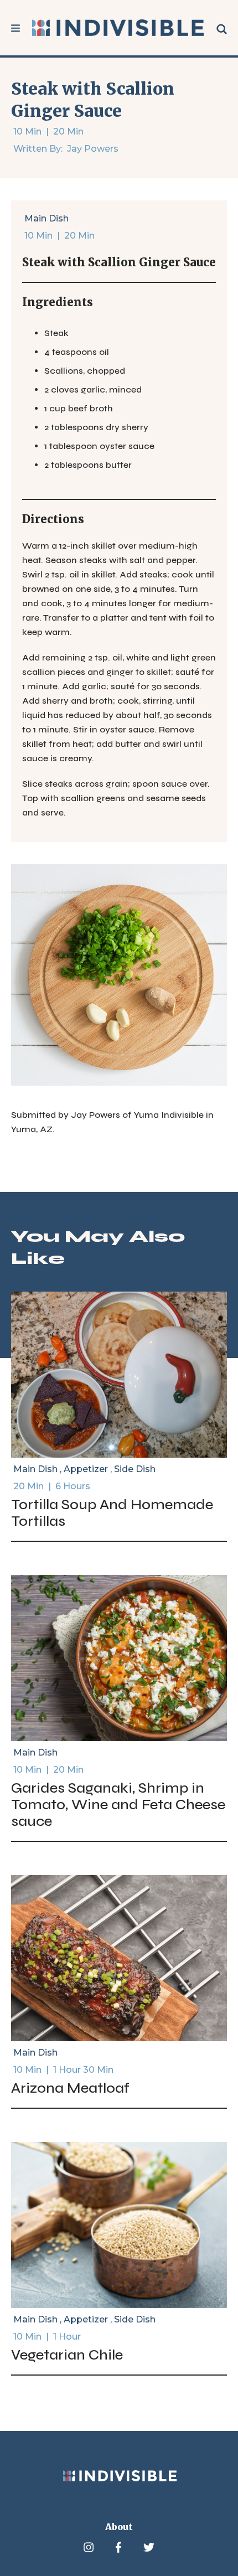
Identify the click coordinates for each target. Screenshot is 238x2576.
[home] (118, 28)
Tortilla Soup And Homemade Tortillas (112, 1513)
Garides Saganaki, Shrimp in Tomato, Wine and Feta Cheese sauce (118, 1805)
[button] (15, 28)
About (119, 2527)
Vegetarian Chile (67, 2355)
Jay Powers (93, 149)
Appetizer (86, 1469)
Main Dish (46, 218)
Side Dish (135, 1469)
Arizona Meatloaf (70, 2088)
